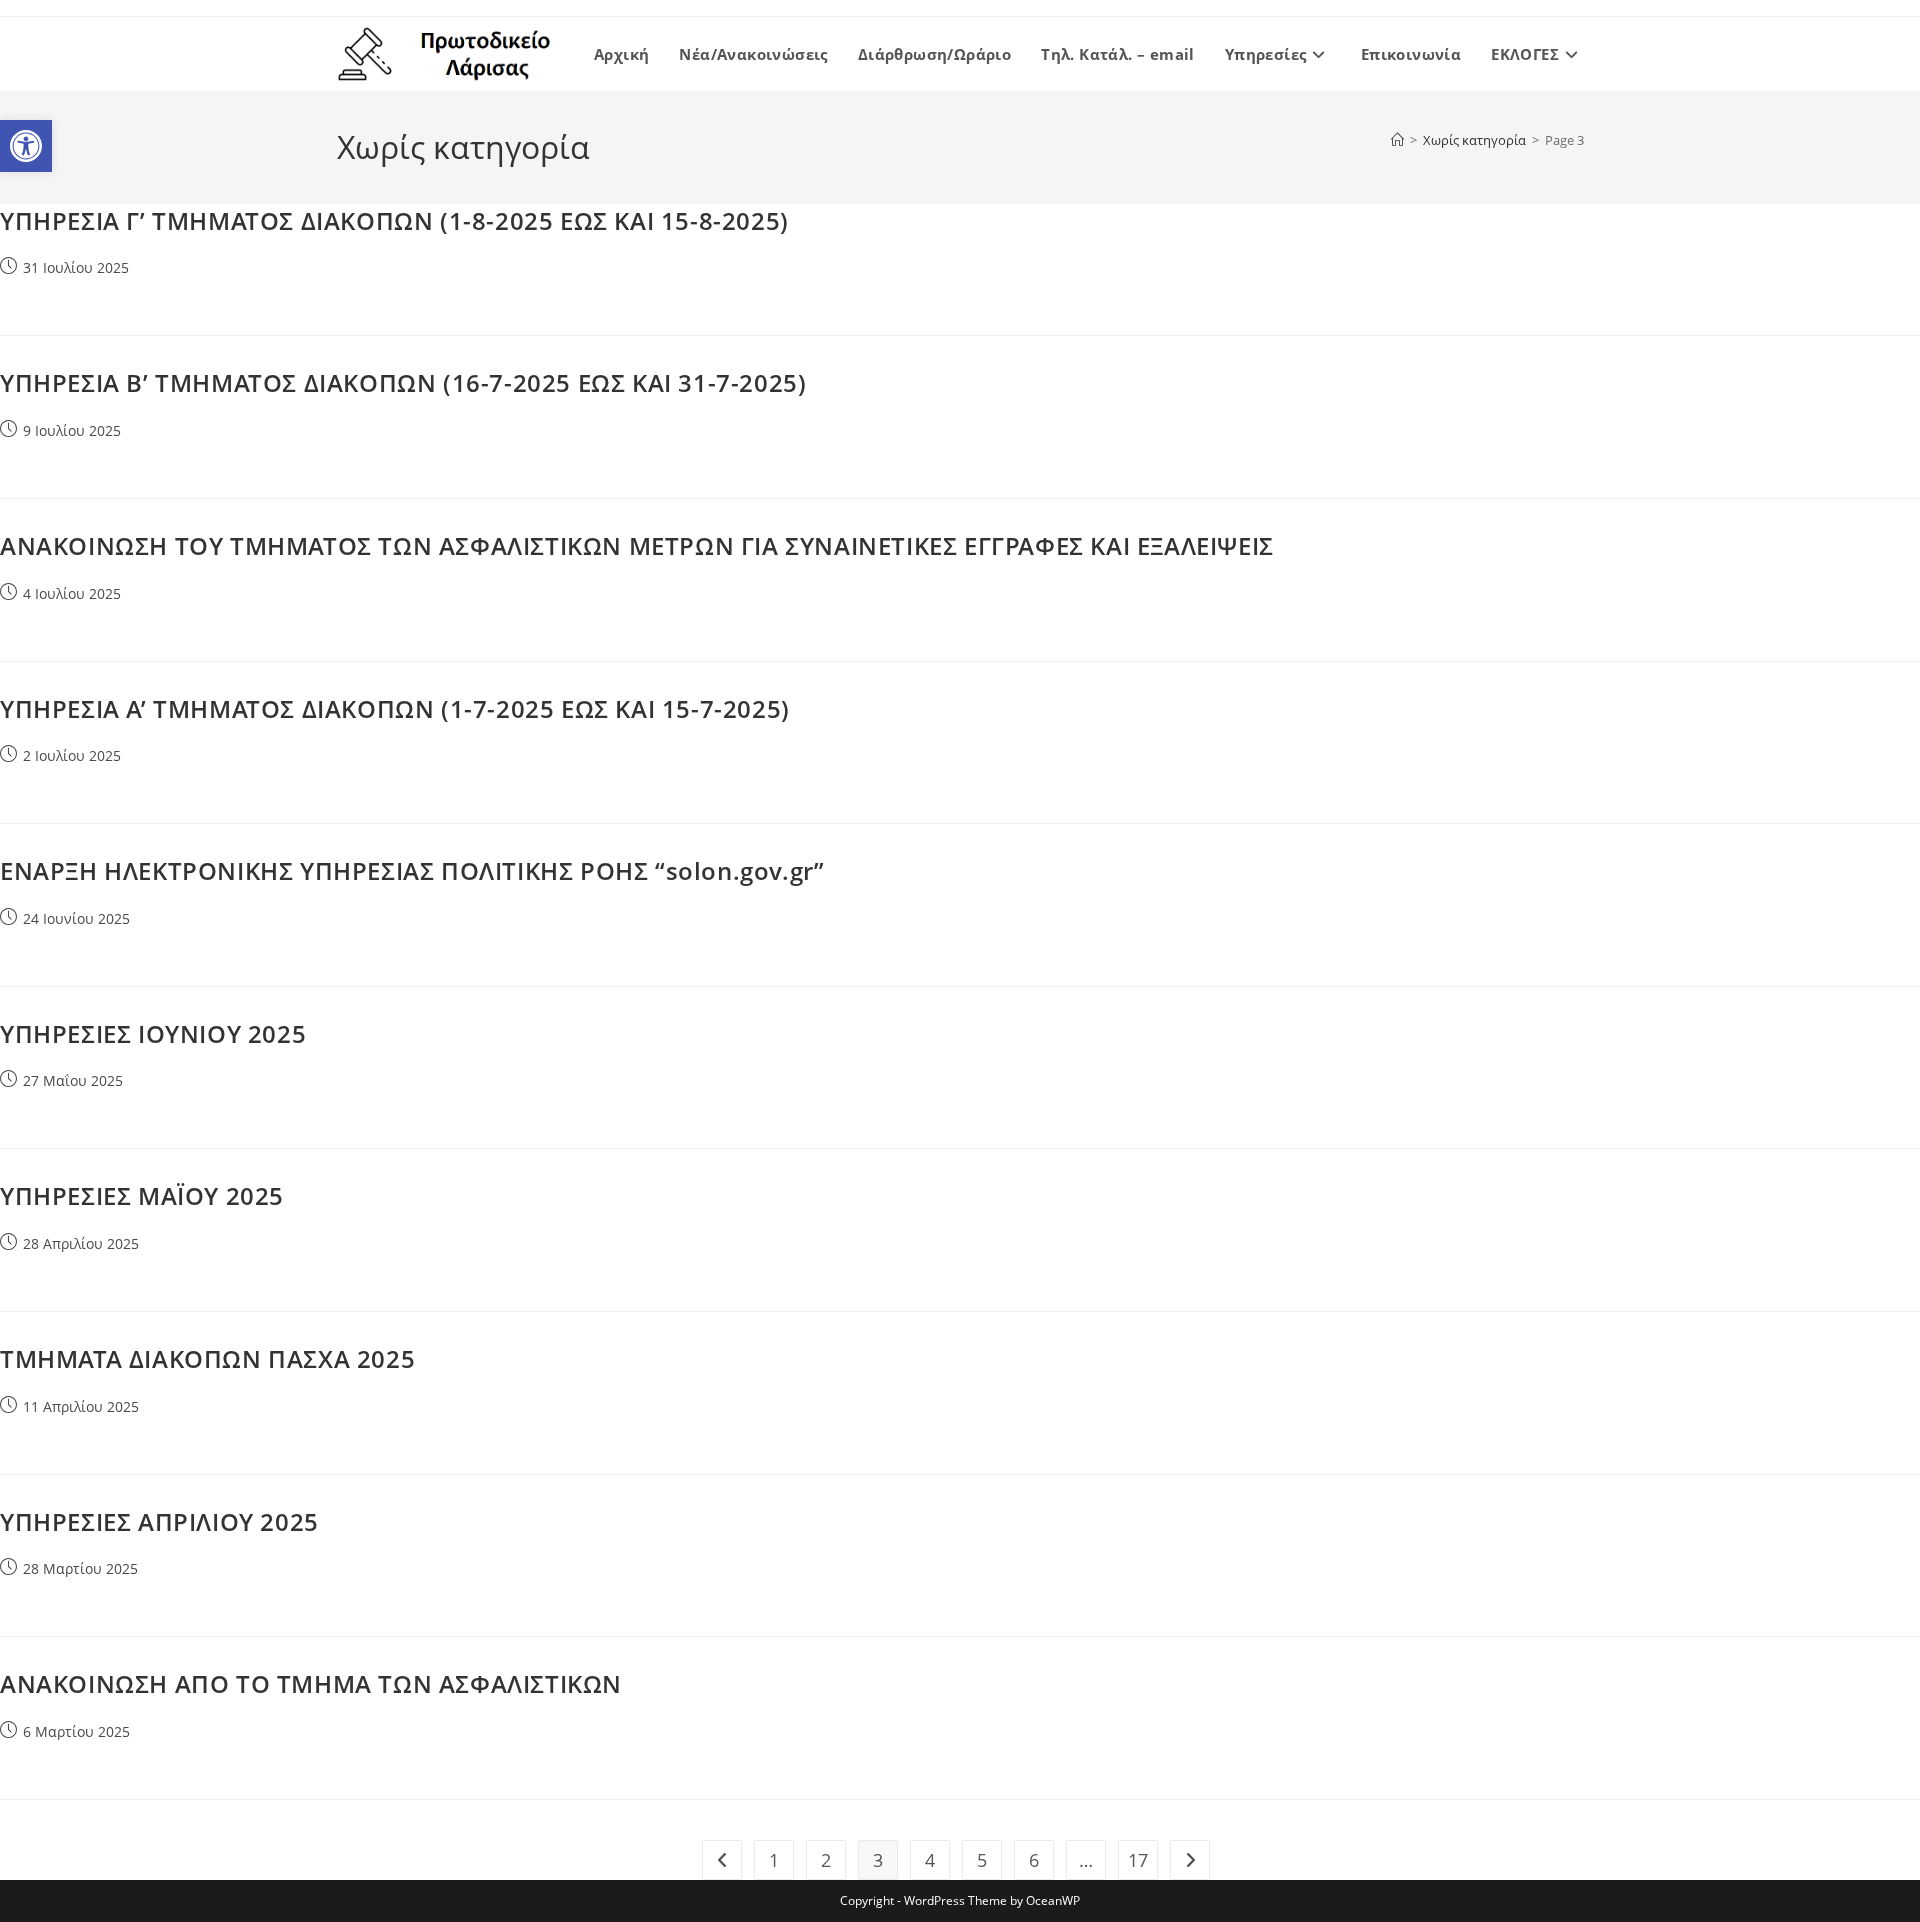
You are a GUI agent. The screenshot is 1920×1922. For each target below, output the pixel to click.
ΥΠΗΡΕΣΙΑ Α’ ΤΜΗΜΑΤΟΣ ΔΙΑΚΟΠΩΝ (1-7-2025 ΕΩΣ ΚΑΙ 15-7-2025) (395, 708)
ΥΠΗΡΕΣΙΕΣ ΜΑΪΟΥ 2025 (142, 1195)
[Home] (1397, 140)
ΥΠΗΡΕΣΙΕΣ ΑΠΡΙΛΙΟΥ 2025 (159, 1521)
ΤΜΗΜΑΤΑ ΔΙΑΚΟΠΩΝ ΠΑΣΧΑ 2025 (207, 1358)
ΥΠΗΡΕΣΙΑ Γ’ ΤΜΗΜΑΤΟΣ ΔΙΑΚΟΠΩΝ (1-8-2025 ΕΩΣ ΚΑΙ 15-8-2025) (394, 220)
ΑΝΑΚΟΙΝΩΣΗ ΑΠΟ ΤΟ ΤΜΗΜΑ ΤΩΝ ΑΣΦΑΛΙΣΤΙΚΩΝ (311, 1683)
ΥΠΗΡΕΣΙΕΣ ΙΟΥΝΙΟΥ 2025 (153, 1033)
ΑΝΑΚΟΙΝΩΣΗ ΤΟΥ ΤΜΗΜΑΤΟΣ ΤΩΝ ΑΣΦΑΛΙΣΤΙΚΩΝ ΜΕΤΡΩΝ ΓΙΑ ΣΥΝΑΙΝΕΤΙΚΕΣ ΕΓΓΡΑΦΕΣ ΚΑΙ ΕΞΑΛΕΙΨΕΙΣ (637, 545)
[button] (26, 146)
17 (1138, 1860)
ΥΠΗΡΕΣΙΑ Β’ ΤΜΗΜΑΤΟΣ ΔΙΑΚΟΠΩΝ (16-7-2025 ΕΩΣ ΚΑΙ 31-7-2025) (403, 382)
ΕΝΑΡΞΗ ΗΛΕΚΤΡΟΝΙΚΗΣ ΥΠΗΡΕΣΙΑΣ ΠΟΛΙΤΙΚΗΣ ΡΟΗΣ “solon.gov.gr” (412, 870)
